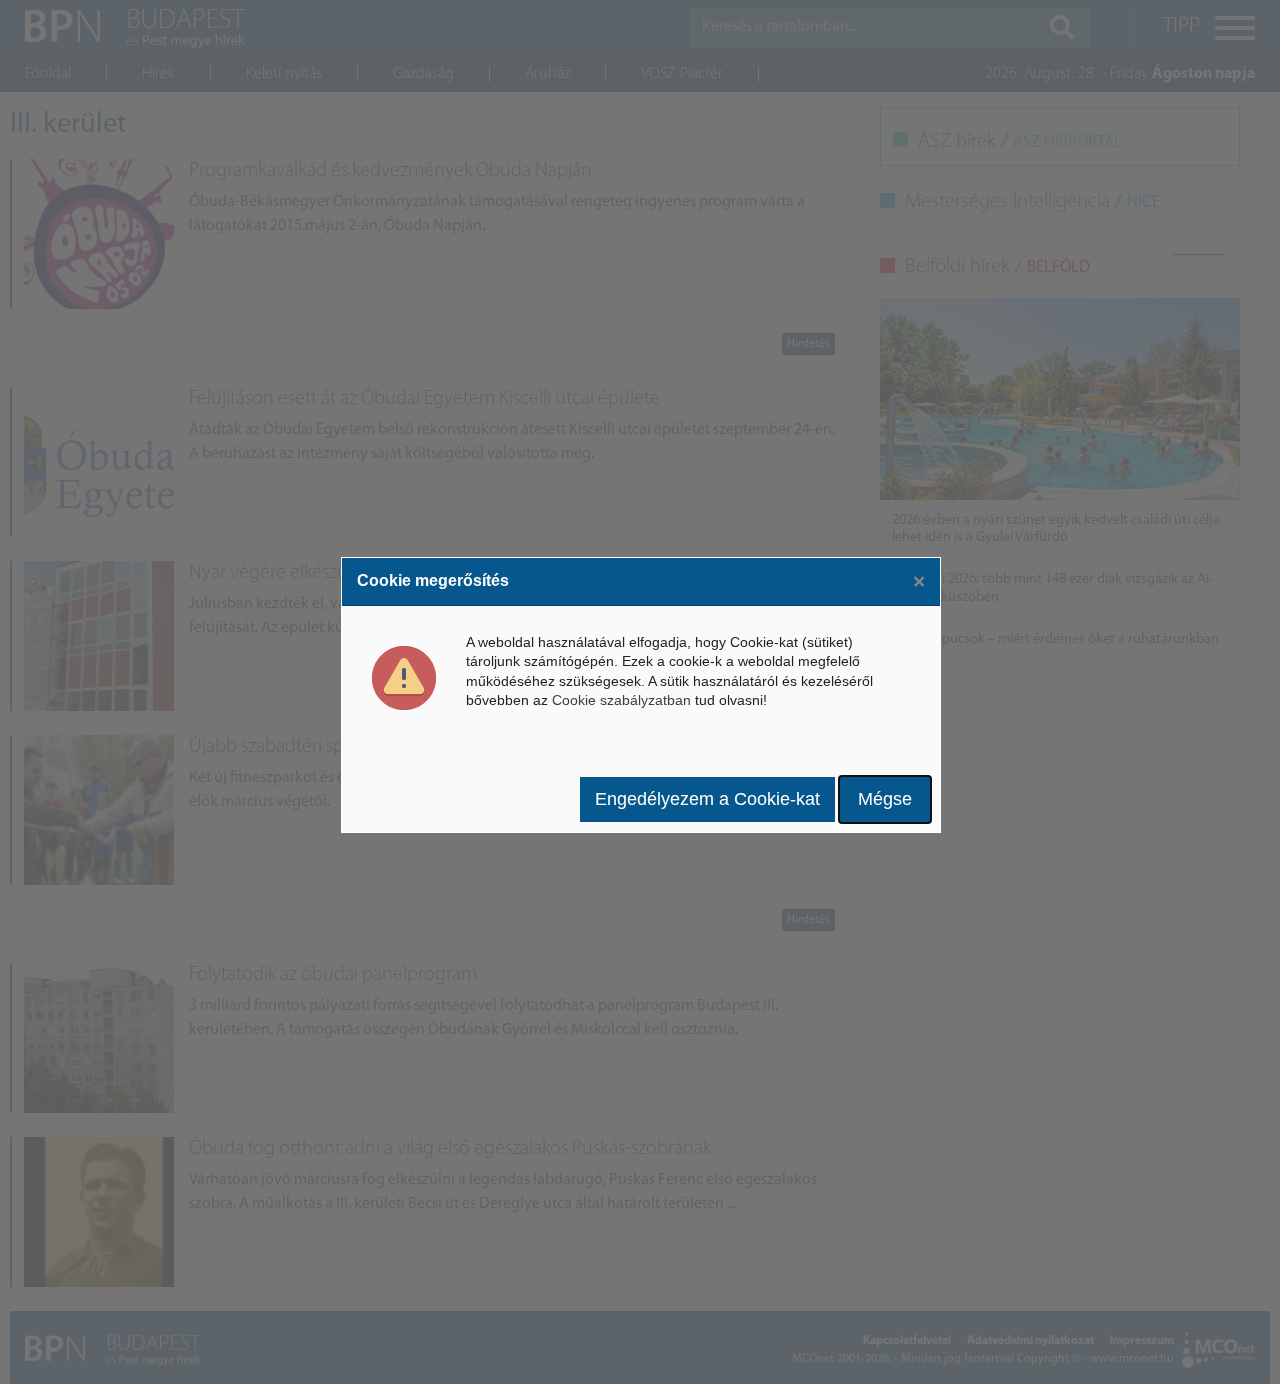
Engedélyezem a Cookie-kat (707, 799)
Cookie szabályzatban (621, 700)
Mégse (885, 799)
